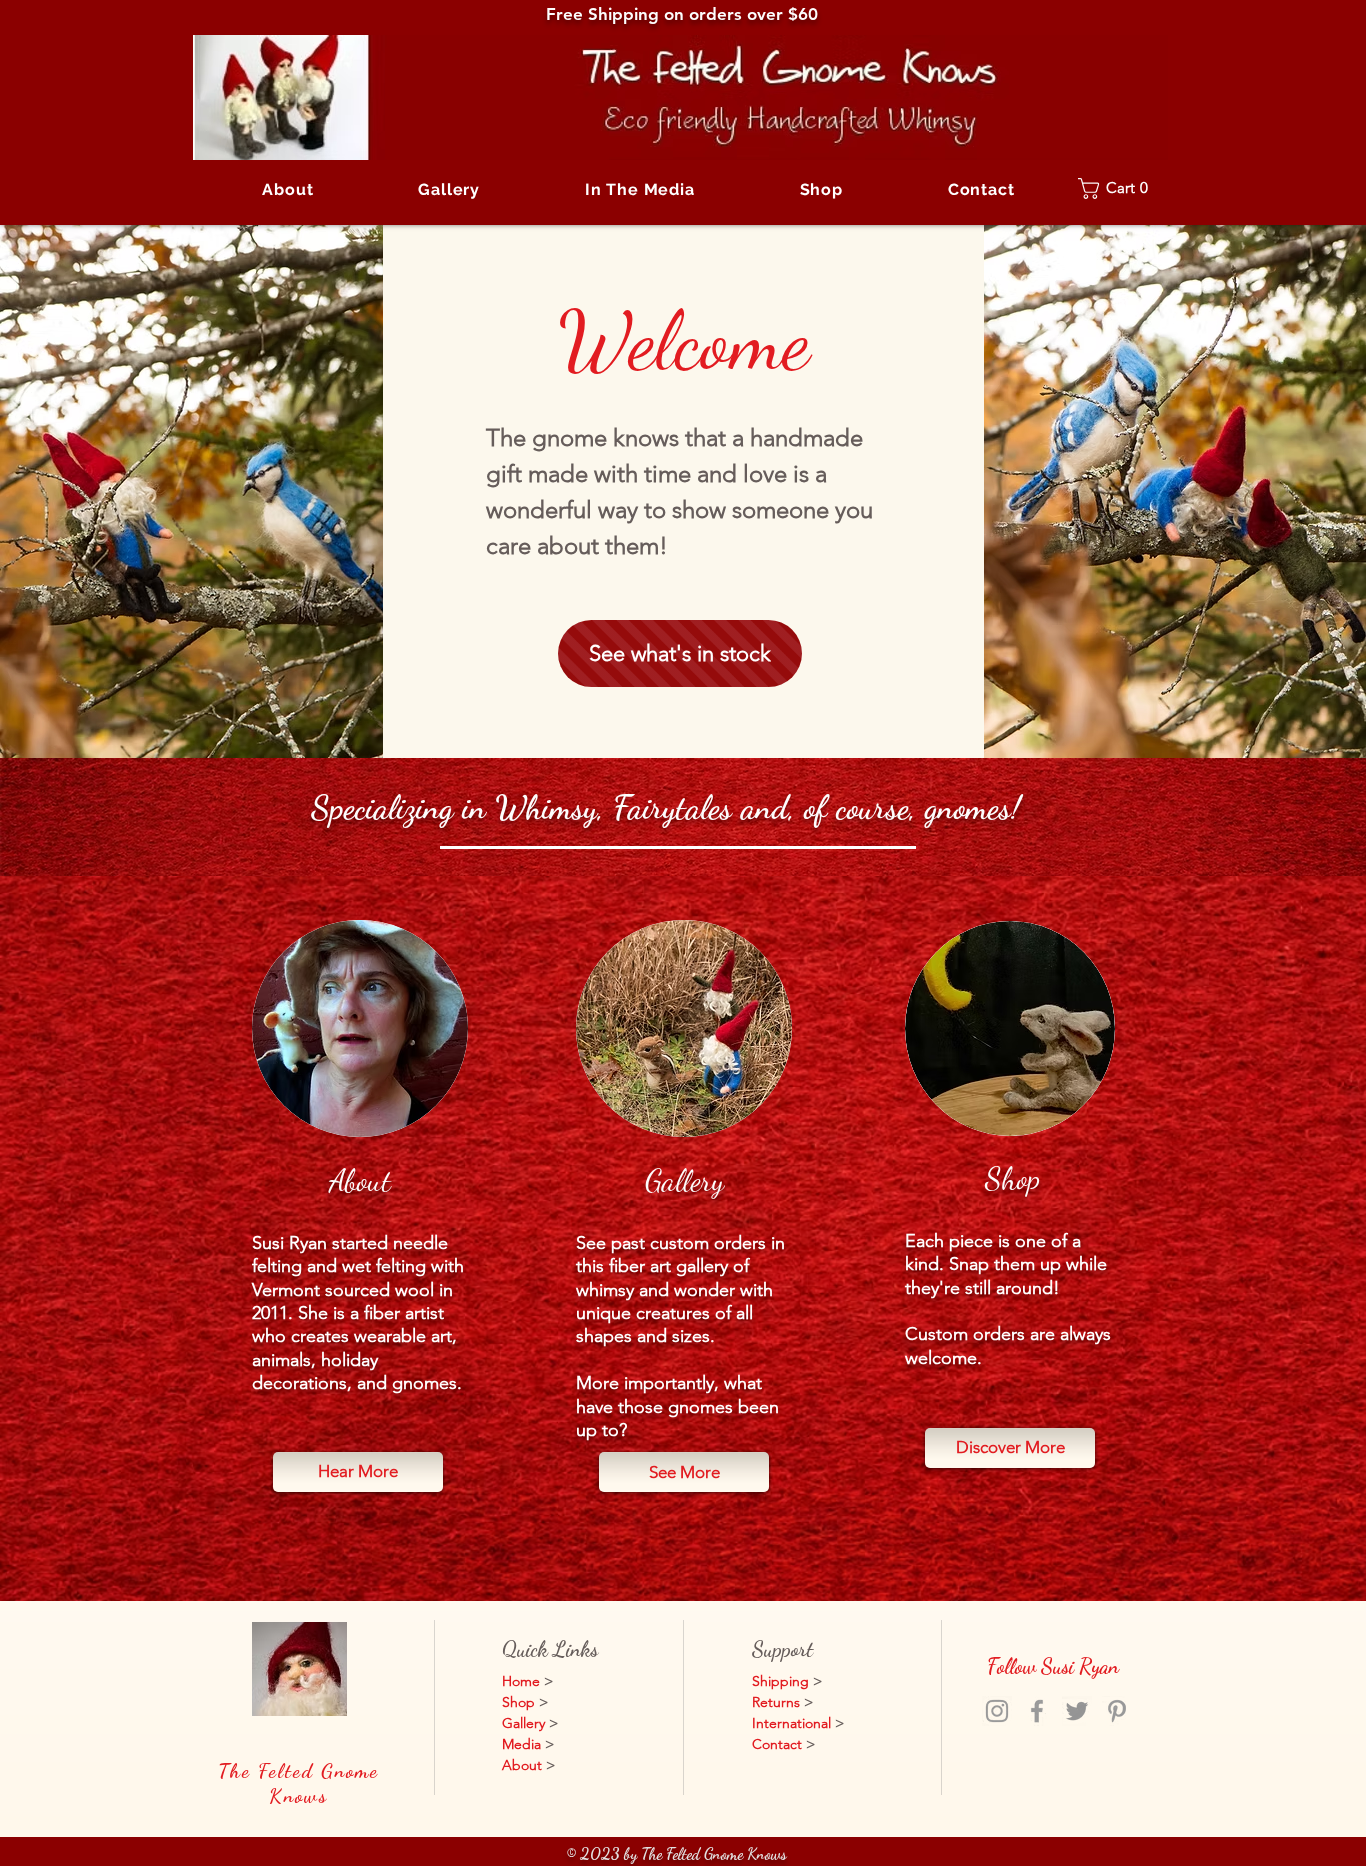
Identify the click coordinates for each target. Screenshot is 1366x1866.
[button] (449, 189)
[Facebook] (1037, 1711)
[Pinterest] (1117, 1711)
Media (521, 1744)
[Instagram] (997, 1711)
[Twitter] (1077, 1711)
